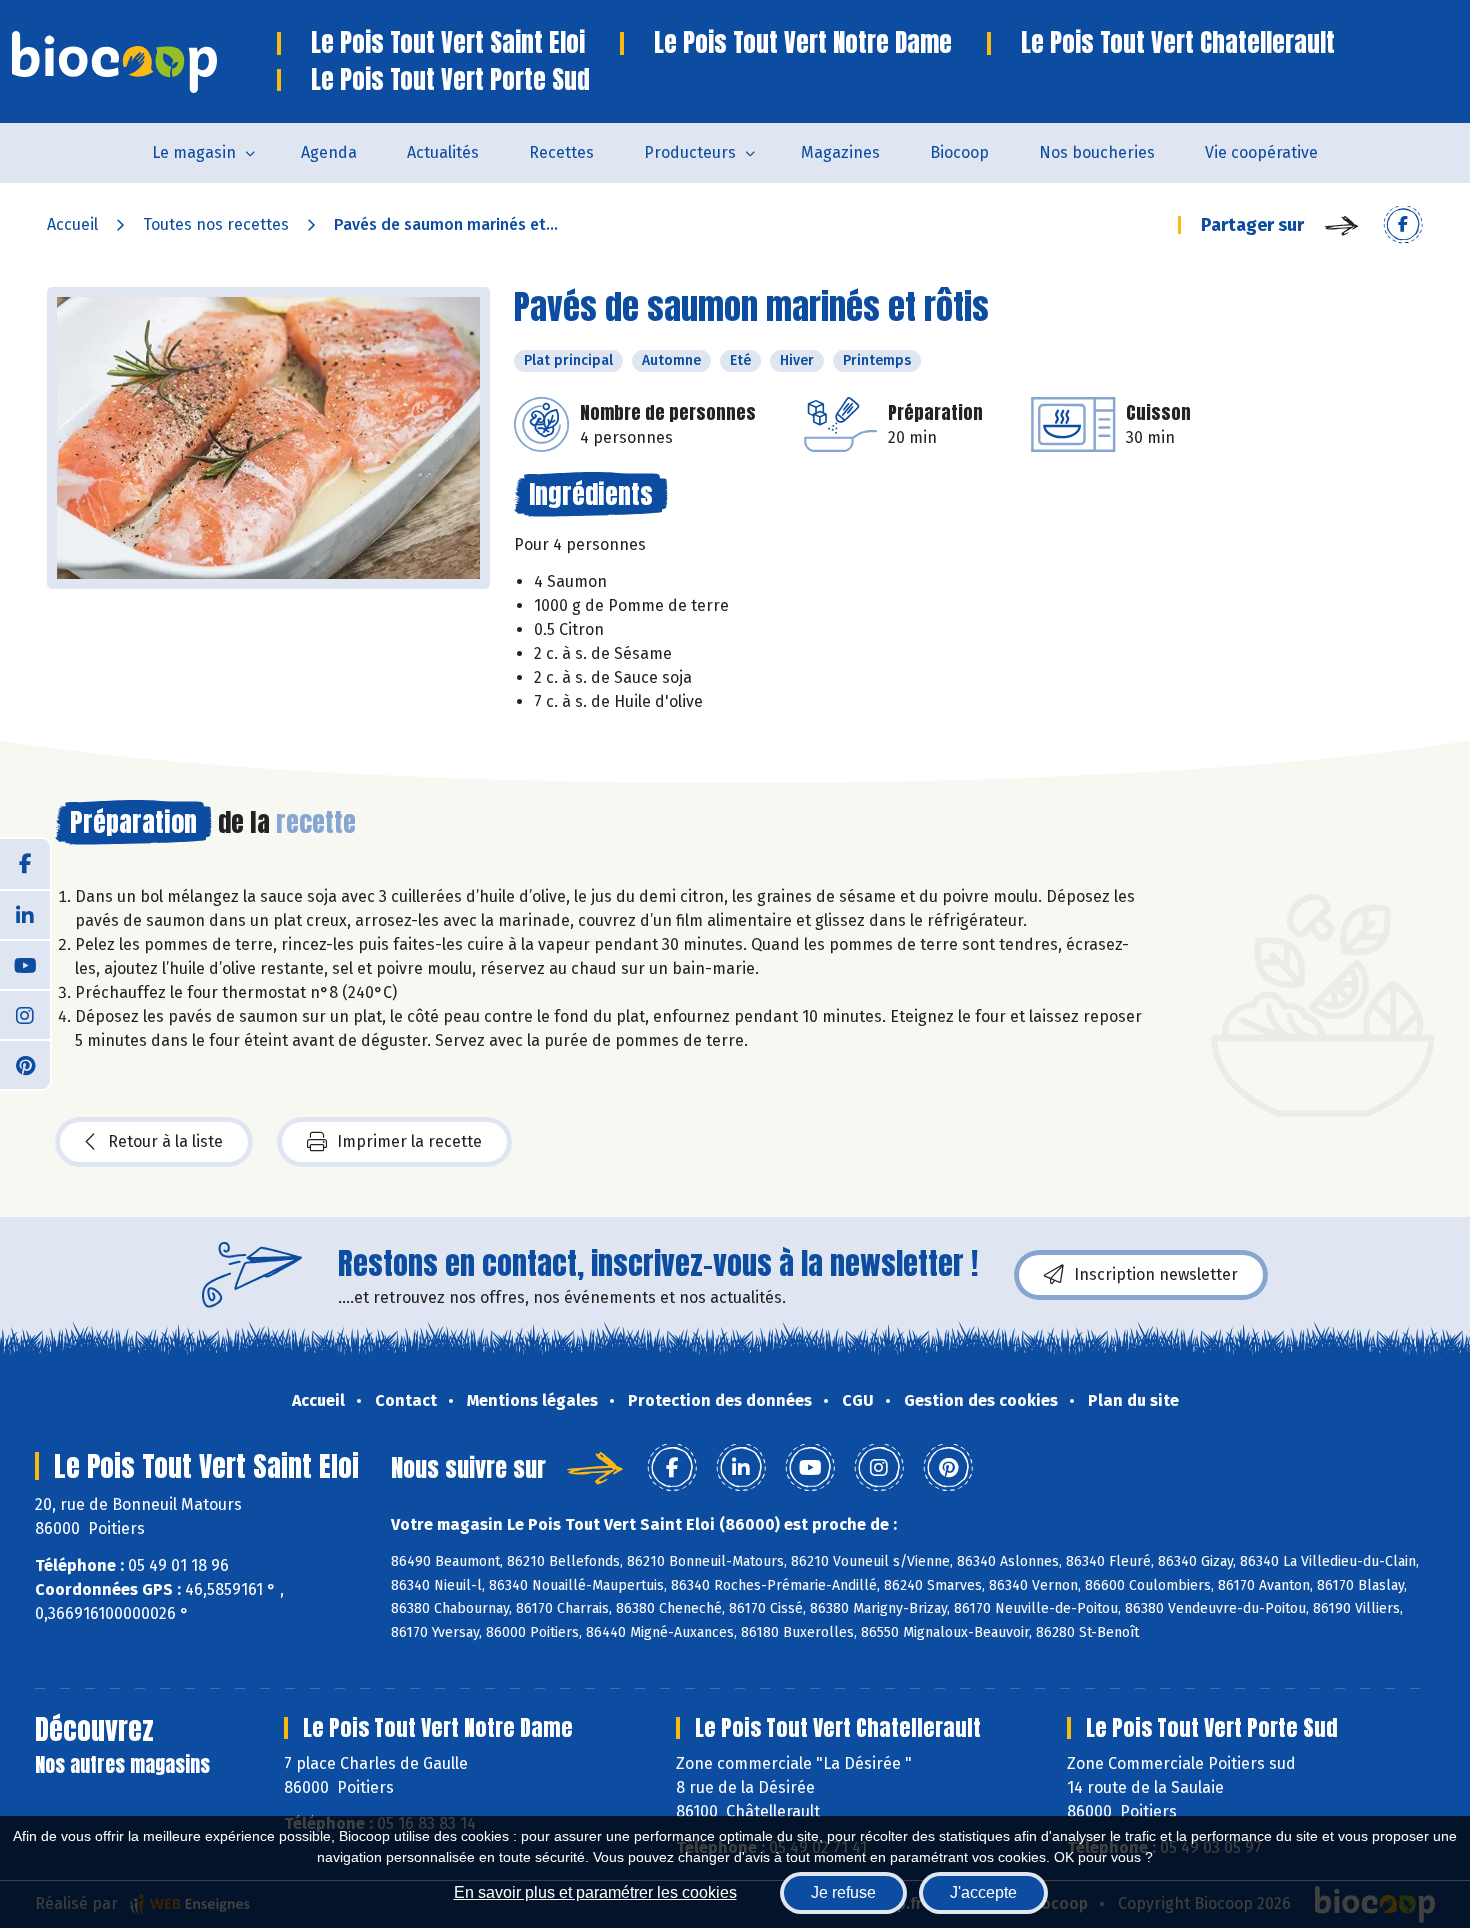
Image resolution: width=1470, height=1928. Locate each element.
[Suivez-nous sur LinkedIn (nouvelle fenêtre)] (25, 914)
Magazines (840, 152)
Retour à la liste (165, 1141)
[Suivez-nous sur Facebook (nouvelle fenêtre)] (25, 864)
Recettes (561, 152)
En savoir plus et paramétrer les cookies (595, 1892)
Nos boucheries (1097, 152)
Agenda (329, 152)
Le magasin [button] (194, 152)
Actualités (443, 152)
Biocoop (959, 152)
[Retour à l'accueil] (144, 62)
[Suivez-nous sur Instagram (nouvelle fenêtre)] (25, 1014)
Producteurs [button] (690, 152)
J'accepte (983, 1892)
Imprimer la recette (409, 1141)
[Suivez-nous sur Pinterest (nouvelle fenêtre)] (25, 1064)
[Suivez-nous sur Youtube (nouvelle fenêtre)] (25, 964)
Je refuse (843, 1892)
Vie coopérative (1261, 152)
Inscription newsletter (1156, 1274)
